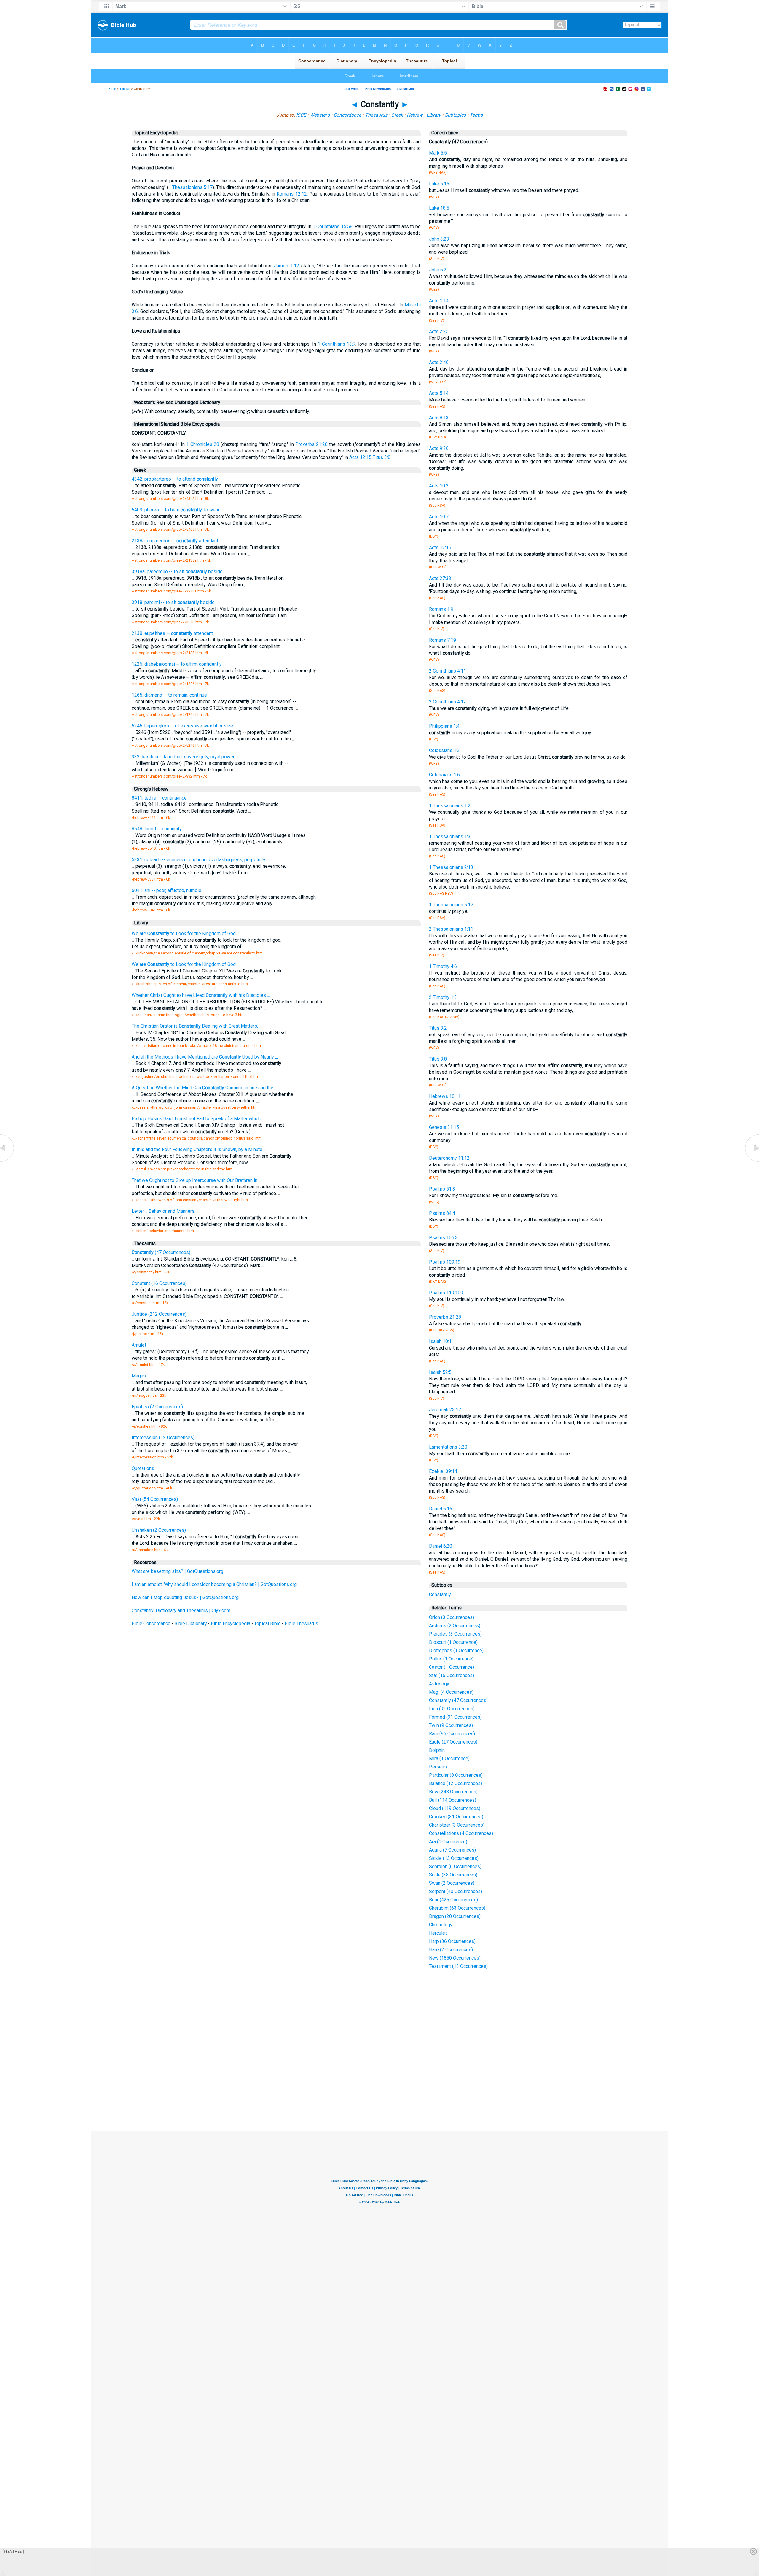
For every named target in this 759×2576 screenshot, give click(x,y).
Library (434, 115)
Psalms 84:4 (442, 1213)
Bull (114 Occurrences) (453, 1800)
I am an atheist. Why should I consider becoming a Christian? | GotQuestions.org (214, 1584)
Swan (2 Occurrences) (452, 1883)
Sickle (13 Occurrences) (454, 1858)
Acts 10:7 (439, 517)
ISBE (301, 115)
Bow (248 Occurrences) (453, 1792)
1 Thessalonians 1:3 (450, 836)
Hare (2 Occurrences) (451, 1950)
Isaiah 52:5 (440, 1372)
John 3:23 (439, 239)
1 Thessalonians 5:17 (190, 187)
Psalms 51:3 (442, 1189)
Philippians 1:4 (444, 726)
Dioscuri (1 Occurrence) (453, 1642)
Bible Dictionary (191, 1624)
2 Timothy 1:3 (443, 997)
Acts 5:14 (439, 393)
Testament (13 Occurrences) (458, 1966)
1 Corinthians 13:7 (337, 344)
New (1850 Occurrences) (455, 1958)
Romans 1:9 (441, 609)
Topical (125, 89)
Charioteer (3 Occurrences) (457, 1825)
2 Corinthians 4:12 (448, 702)
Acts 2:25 (439, 332)
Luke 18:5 (439, 208)
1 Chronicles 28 (203, 444)
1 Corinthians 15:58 (332, 227)
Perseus (438, 1767)
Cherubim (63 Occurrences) (457, 1908)
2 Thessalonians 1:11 (451, 929)
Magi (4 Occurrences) (451, 1692)
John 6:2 (438, 270)
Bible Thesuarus (301, 1624)
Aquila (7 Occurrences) (452, 1850)
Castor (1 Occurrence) (452, 1667)
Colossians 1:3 (444, 750)
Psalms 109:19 (445, 1262)
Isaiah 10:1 (440, 1341)
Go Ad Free (13, 2552)
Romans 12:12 (292, 194)
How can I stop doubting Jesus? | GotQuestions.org (185, 1597)
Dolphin (437, 1750)
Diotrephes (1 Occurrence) (456, 1651)
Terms (476, 115)
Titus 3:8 (382, 457)
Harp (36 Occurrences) (452, 1941)
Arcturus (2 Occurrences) (455, 1626)
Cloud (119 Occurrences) (455, 1808)
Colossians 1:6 (444, 775)
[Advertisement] (379, 2087)
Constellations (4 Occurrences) (461, 1833)
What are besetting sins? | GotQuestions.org (177, 1571)
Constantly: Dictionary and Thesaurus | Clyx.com (181, 1610)
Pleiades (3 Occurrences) (455, 1634)
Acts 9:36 (439, 448)
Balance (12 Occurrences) (456, 1783)
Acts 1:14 (439, 301)
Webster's (320, 115)
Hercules (438, 1933)
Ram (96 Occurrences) (452, 1734)
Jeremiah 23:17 (445, 1410)
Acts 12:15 (360, 457)
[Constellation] (752, 1162)
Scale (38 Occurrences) (453, 1875)
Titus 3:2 (438, 1028)
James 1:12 (286, 266)
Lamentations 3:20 (448, 1447)
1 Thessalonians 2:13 (451, 867)
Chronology (441, 1925)
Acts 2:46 (439, 362)
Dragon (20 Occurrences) (455, 1916)
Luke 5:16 (439, 184)
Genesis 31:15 (444, 1127)
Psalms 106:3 (443, 1238)
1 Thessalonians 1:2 (450, 806)
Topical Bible (267, 1624)
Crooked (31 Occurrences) (456, 1817)
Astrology (439, 1684)
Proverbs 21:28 (311, 444)
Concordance (347, 115)
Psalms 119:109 (446, 1293)
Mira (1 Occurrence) (449, 1759)
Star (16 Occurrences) (452, 1675)
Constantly (440, 1594)
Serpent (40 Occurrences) (456, 1891)
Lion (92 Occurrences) (452, 1709)
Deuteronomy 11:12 (449, 1158)
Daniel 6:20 (441, 1546)
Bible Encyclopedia (231, 1624)
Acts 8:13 (439, 418)
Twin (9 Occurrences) (451, 1725)
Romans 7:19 (443, 640)
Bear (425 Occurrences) (453, 1900)
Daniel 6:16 (441, 1509)
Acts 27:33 (440, 578)
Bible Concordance (151, 1624)
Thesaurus (376, 115)
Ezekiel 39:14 (443, 1471)
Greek (397, 115)
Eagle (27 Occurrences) (453, 1742)
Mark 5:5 (438, 153)
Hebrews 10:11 (445, 1096)
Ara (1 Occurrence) (448, 1842)
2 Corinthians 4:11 (448, 671)
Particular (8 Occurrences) (456, 1775)
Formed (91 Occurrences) (455, 1717)
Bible (112, 89)
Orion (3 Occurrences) (452, 1617)
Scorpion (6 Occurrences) (455, 1867)
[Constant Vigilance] (7, 1162)
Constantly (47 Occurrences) (458, 1700)
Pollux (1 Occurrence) (451, 1659)
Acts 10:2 (439, 486)
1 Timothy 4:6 (443, 966)
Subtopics (455, 115)
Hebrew (415, 115)
